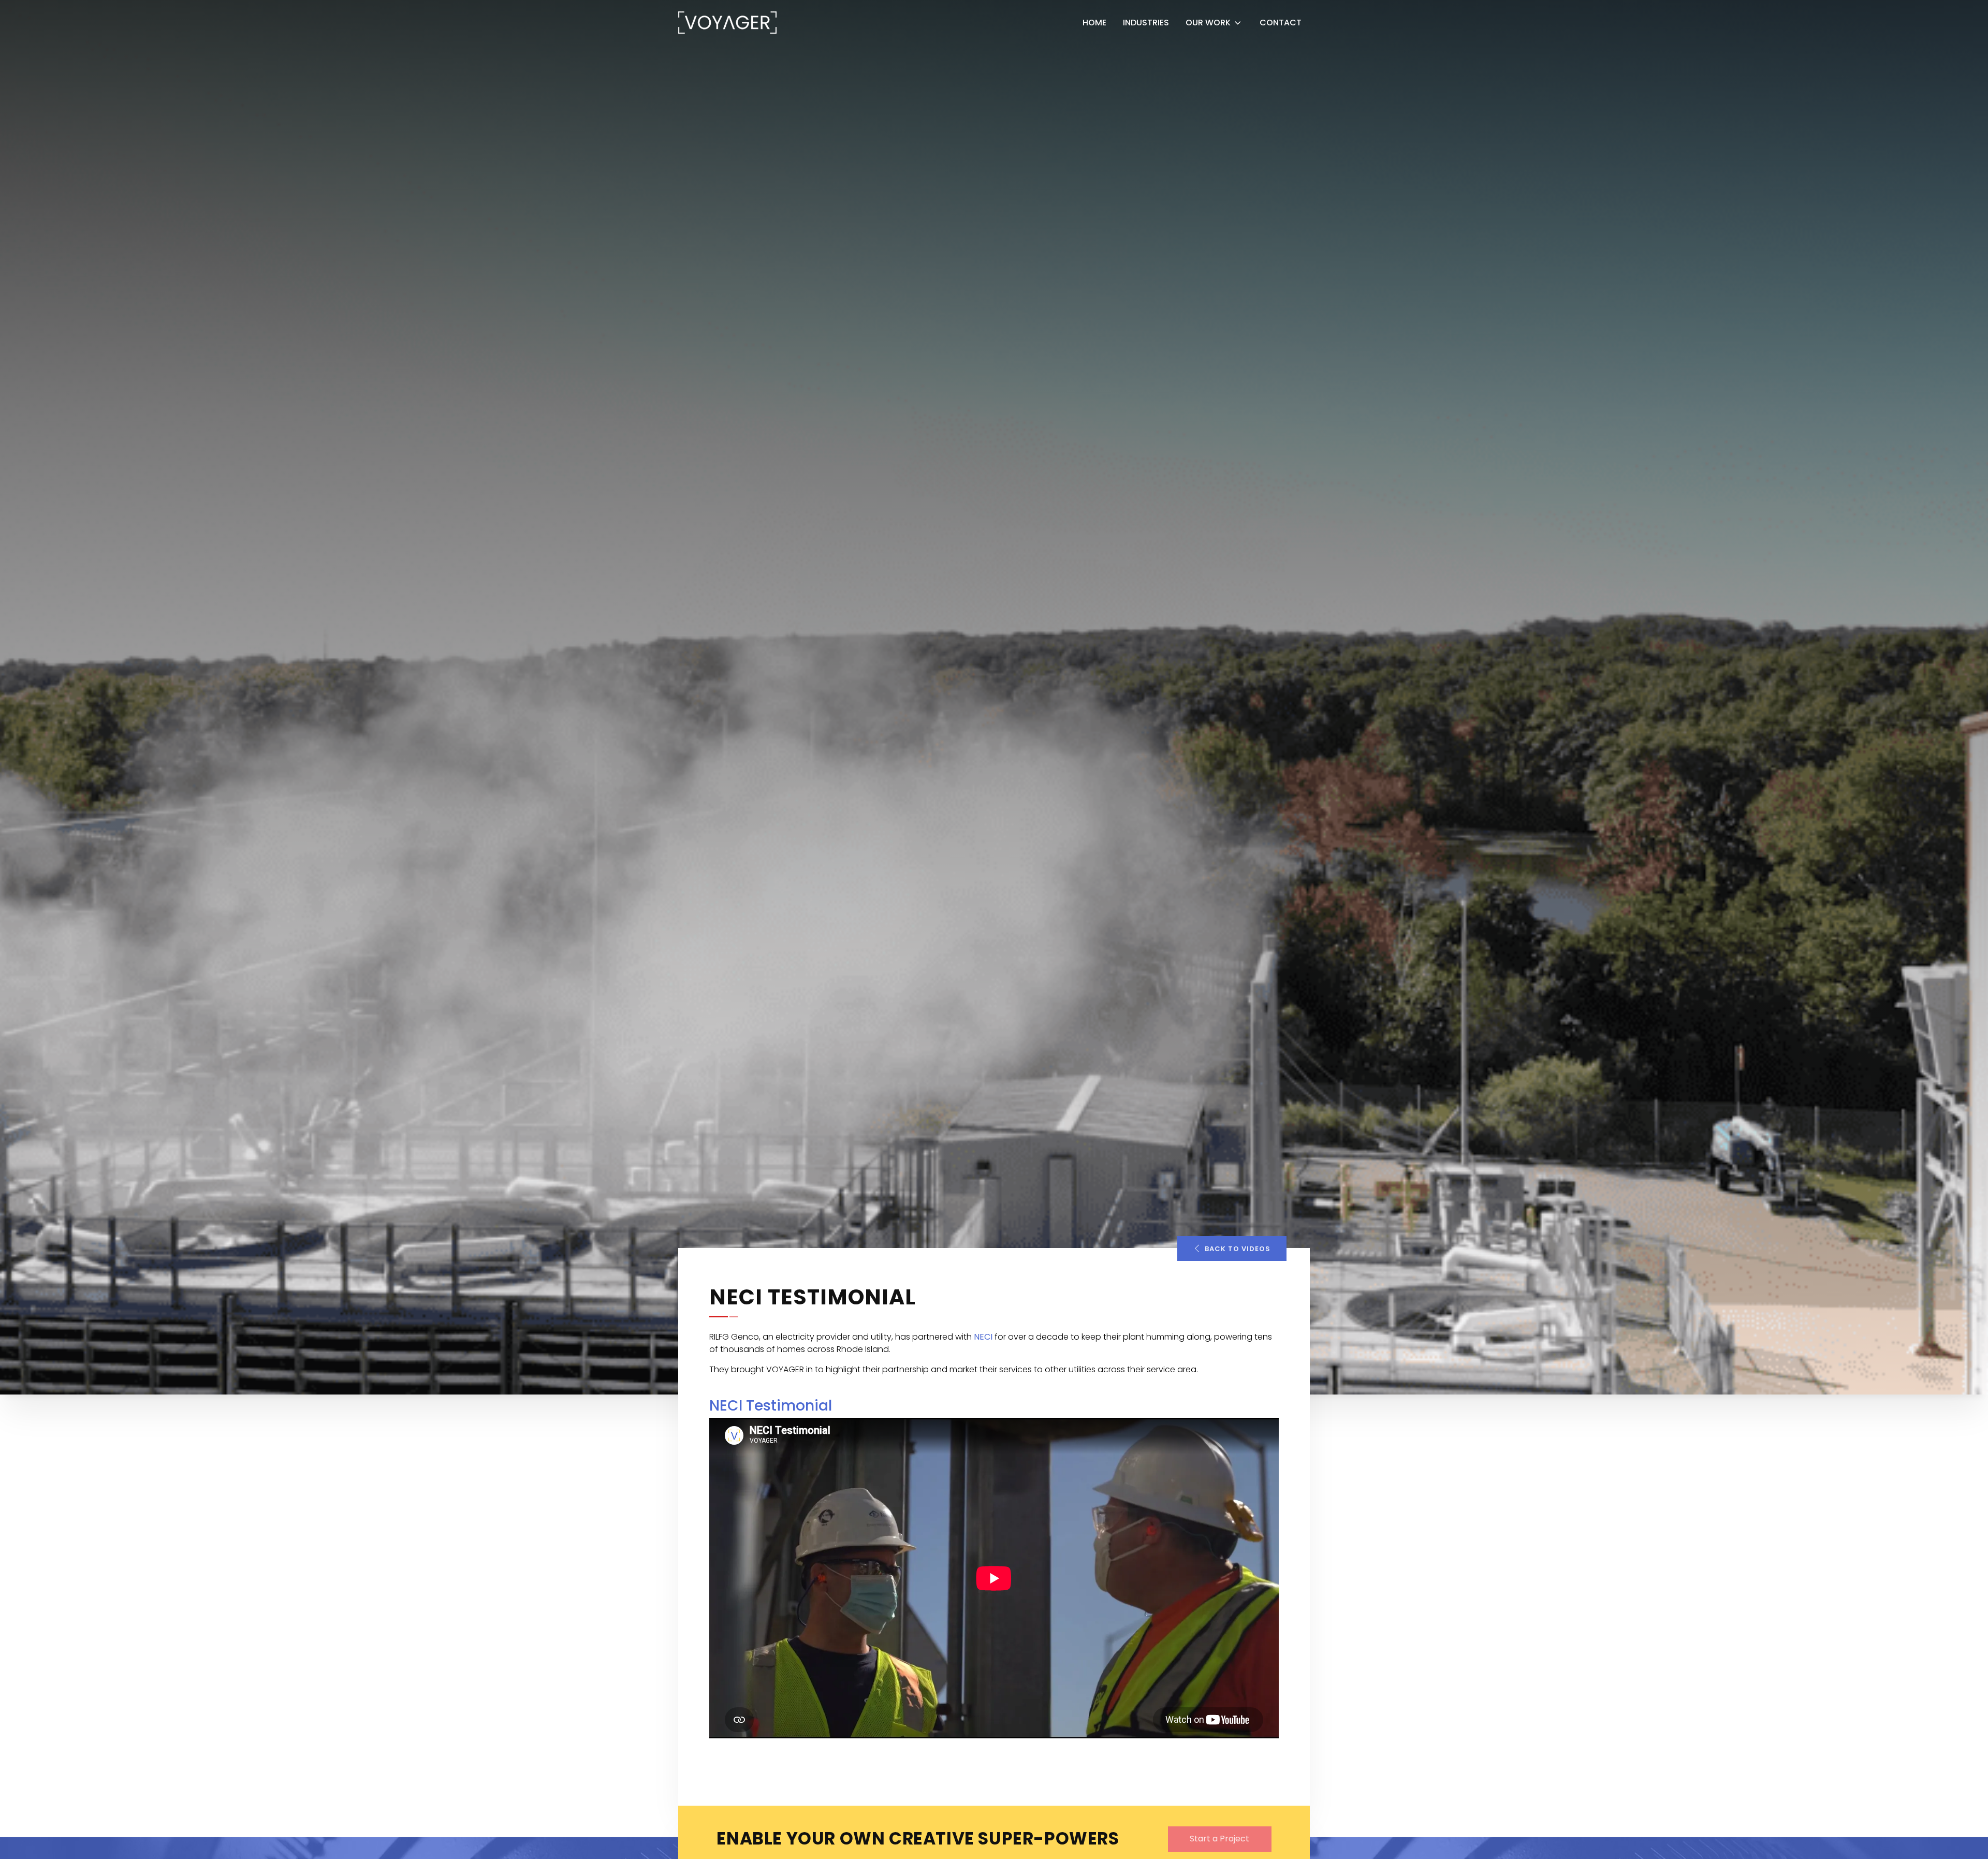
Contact (1281, 23)
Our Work (1208, 23)
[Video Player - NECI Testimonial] (994, 1578)
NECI (983, 1337)
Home (1094, 23)
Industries (1146, 23)
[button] (1232, 1248)
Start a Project (1219, 1839)
